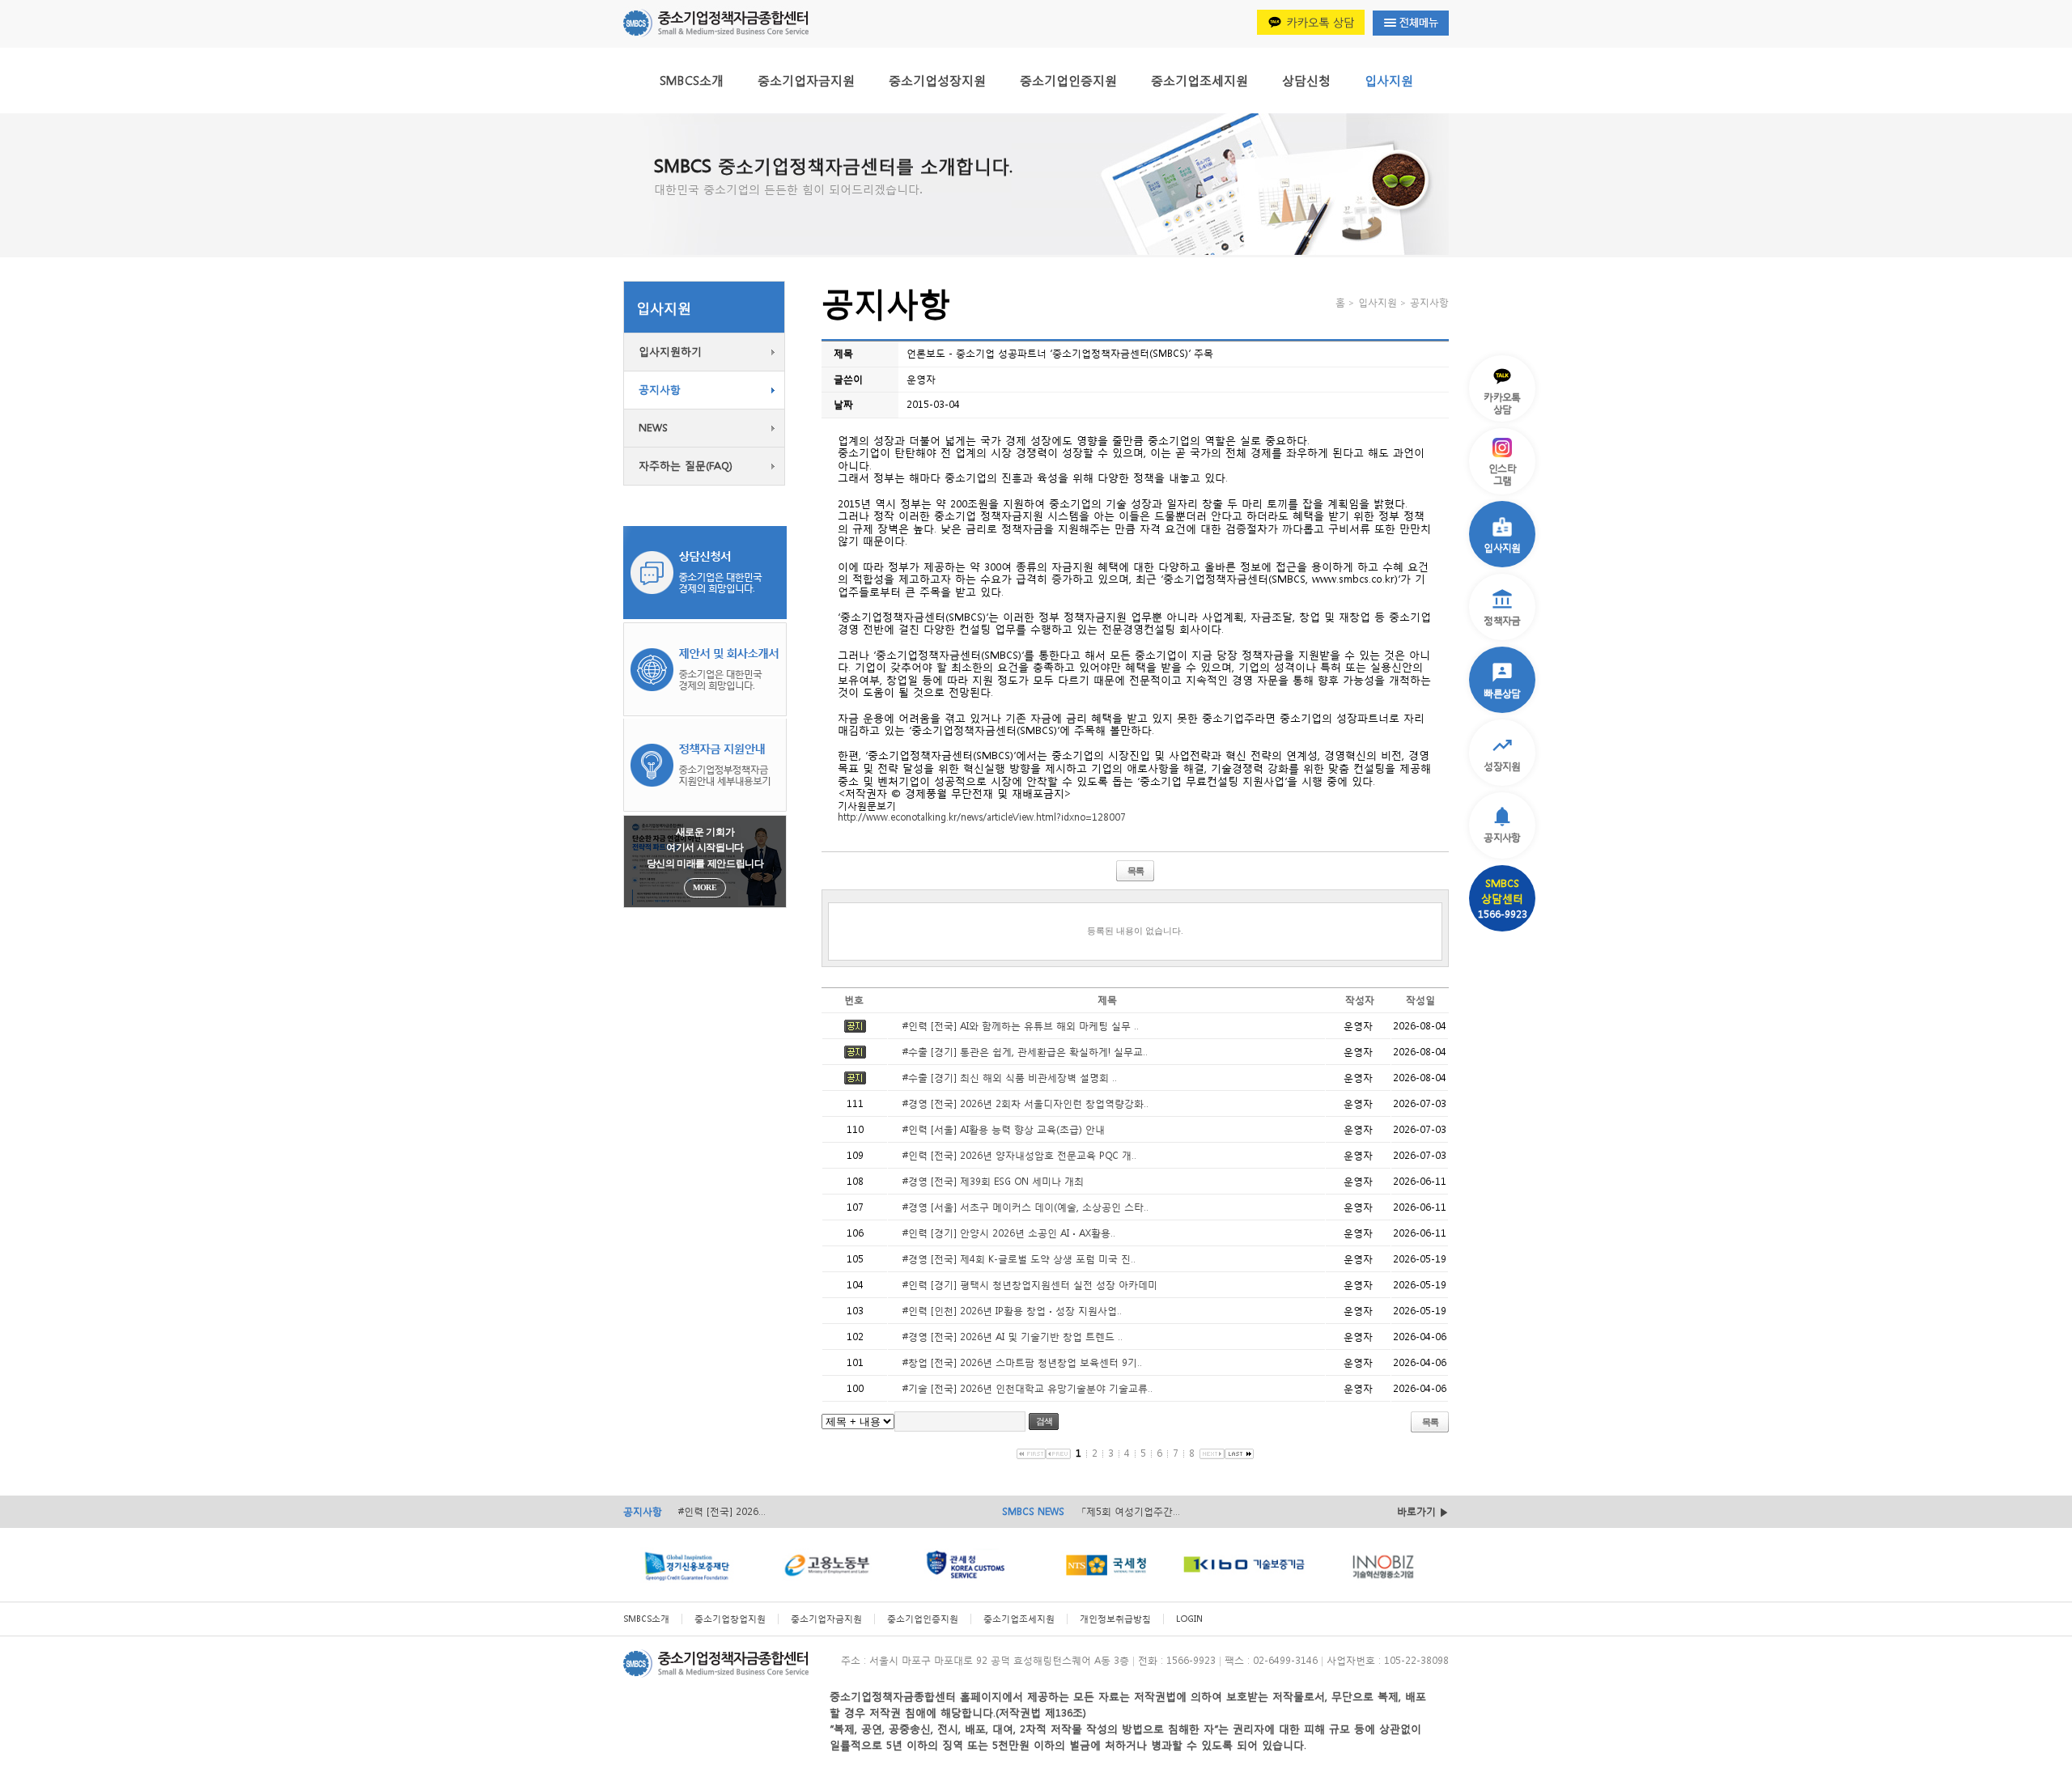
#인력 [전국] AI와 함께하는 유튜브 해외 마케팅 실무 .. (1021, 1026)
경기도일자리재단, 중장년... (1140, 1514)
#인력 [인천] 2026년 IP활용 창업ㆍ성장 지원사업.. (1012, 1311)
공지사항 (660, 390)
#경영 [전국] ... (711, 1514)
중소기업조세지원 (1199, 80)
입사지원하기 (670, 352)
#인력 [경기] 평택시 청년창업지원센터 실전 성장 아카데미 (1030, 1285)
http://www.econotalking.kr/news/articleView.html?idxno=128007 (982, 817)
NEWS (653, 428)
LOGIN (1189, 1619)
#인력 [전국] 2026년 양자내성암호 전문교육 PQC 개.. (1019, 1155)
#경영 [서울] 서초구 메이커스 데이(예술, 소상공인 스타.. (1025, 1207)
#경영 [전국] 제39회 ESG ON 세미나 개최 (993, 1181)
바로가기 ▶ (1423, 1511)
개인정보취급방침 (1115, 1619)
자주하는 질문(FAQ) (686, 466)
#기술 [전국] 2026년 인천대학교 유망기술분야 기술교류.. (1028, 1388)
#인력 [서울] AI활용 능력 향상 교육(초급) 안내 (1004, 1129)
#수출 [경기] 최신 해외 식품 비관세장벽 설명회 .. (1010, 1078)
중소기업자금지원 (806, 80)
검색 (1044, 1421)
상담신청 (1306, 80)
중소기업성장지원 (937, 80)
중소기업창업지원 (730, 1619)
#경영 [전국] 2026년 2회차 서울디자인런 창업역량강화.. (1025, 1103)
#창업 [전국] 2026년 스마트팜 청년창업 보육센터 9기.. (1022, 1362)
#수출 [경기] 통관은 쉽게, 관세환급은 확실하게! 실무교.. (1025, 1052)
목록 (1136, 871)
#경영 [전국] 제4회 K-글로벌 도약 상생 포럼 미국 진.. (1019, 1259)
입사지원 (1389, 80)
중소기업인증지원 (1068, 80)
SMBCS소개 (692, 80)
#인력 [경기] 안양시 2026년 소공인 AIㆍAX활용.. (1009, 1233)
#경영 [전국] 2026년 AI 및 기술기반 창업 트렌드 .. (1013, 1337)
